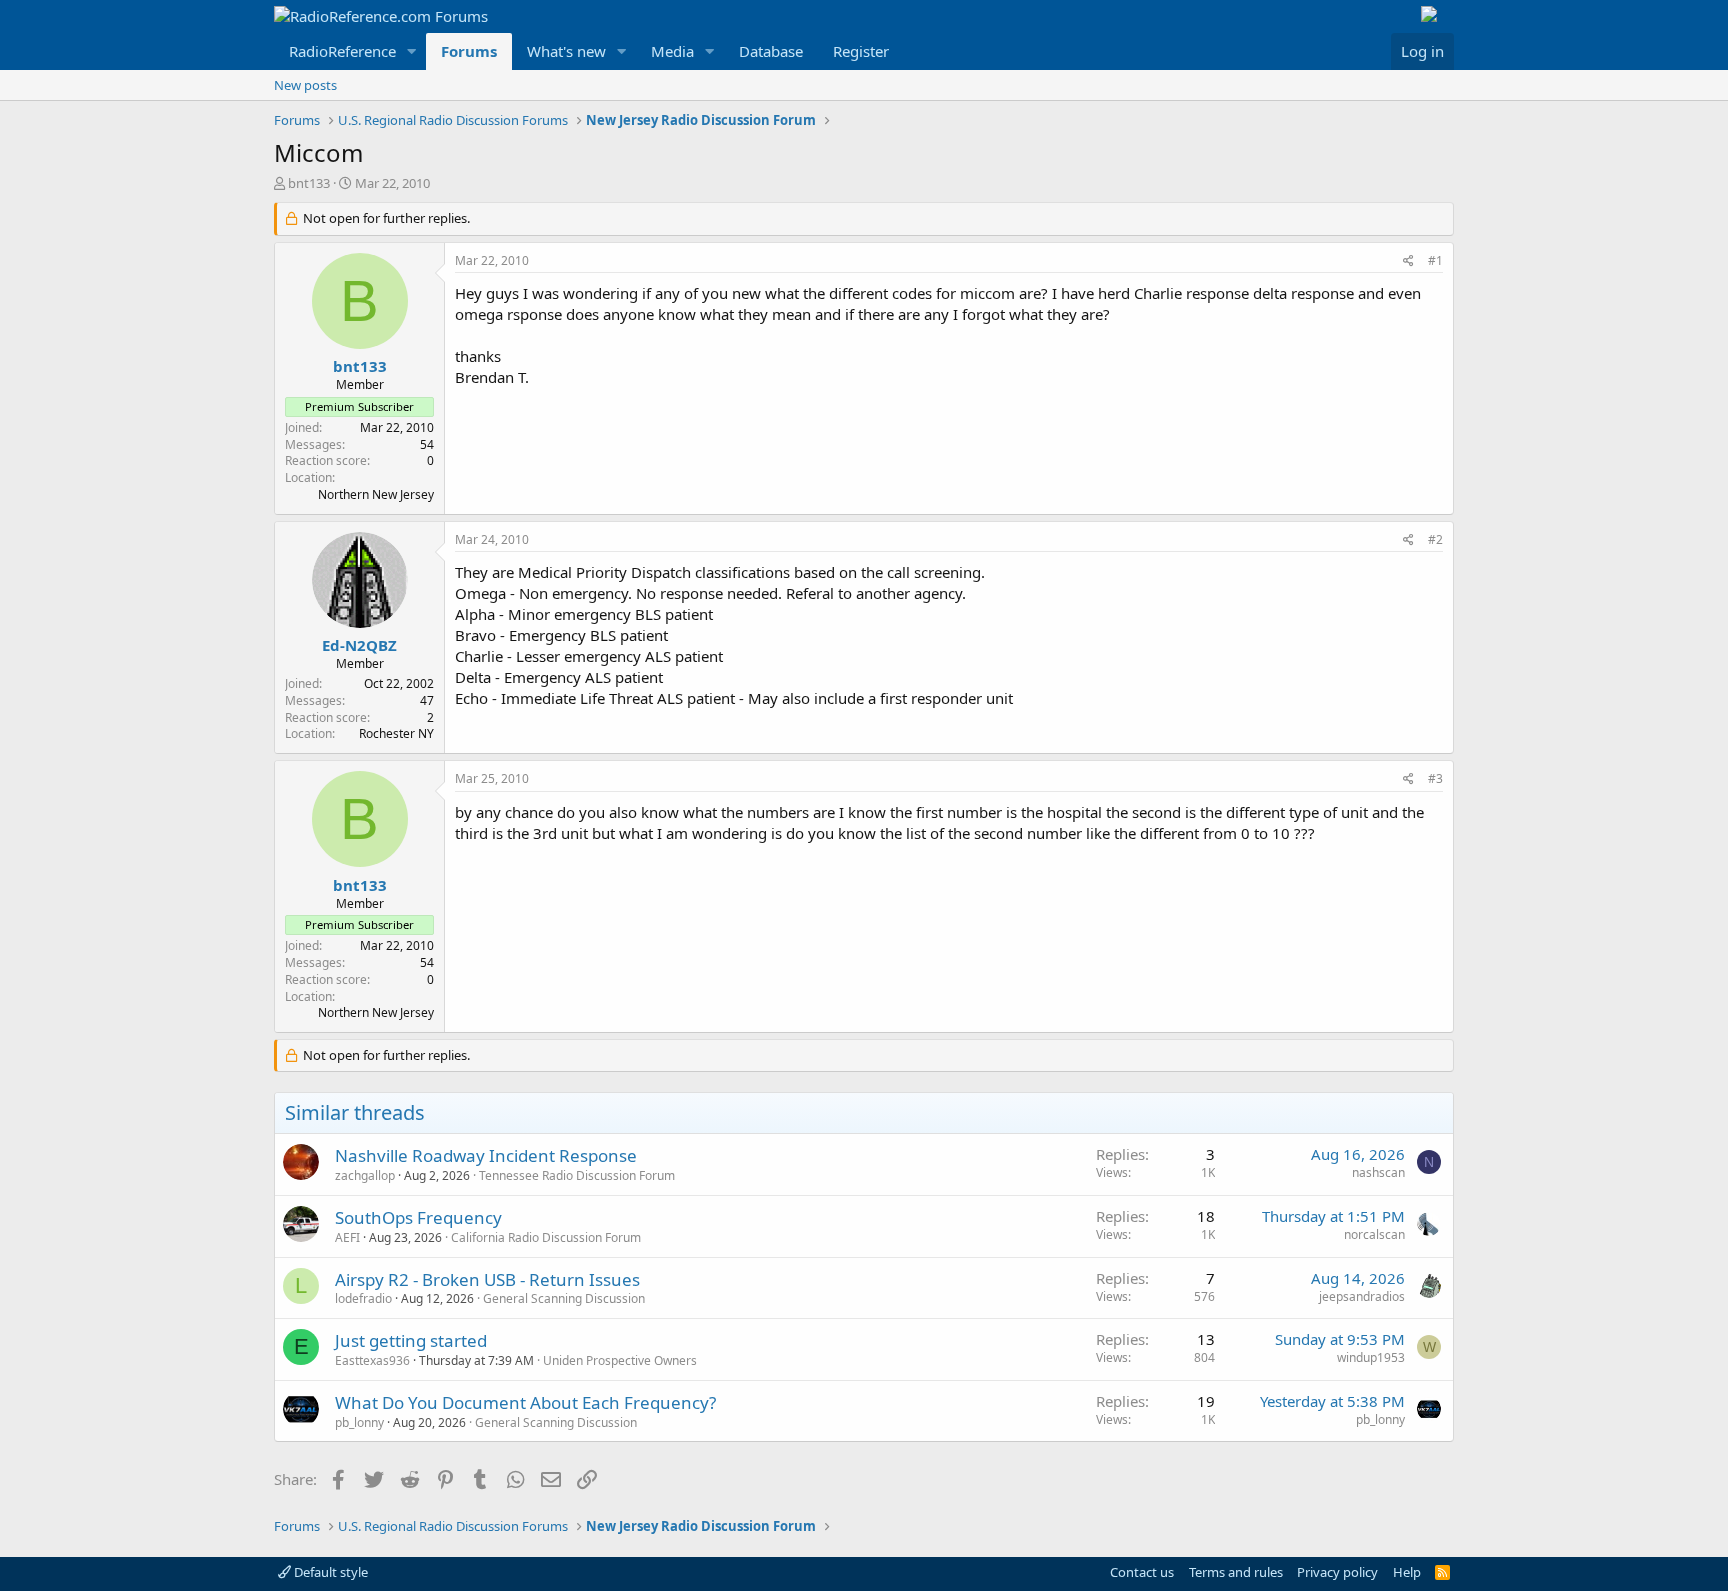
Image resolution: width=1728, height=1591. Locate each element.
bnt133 (309, 183)
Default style (329, 1572)
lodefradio (363, 1298)
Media (672, 51)
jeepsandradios (1362, 1296)
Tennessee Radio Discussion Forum (577, 1175)
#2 (1435, 539)
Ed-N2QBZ (359, 645)
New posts (305, 85)
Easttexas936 (372, 1360)
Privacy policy (1337, 1572)
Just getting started (411, 1340)
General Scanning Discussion (564, 1298)
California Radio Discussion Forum (546, 1237)
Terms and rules (1236, 1572)
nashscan (1378, 1172)
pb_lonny (359, 1422)
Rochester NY (396, 733)
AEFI (347, 1237)
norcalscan (1374, 1234)
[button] (412, 51)
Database (771, 51)
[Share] (1408, 261)
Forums (469, 51)
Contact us (1142, 1572)
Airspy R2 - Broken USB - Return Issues (487, 1279)
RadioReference (342, 51)
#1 (1435, 260)
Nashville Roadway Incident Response (486, 1155)
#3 (1435, 778)
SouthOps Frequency (418, 1217)
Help (1407, 1572)
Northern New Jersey (376, 494)
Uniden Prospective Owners (620, 1360)
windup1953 (1371, 1357)
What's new (566, 51)
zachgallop (365, 1175)
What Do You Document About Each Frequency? (525, 1402)
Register (861, 51)
